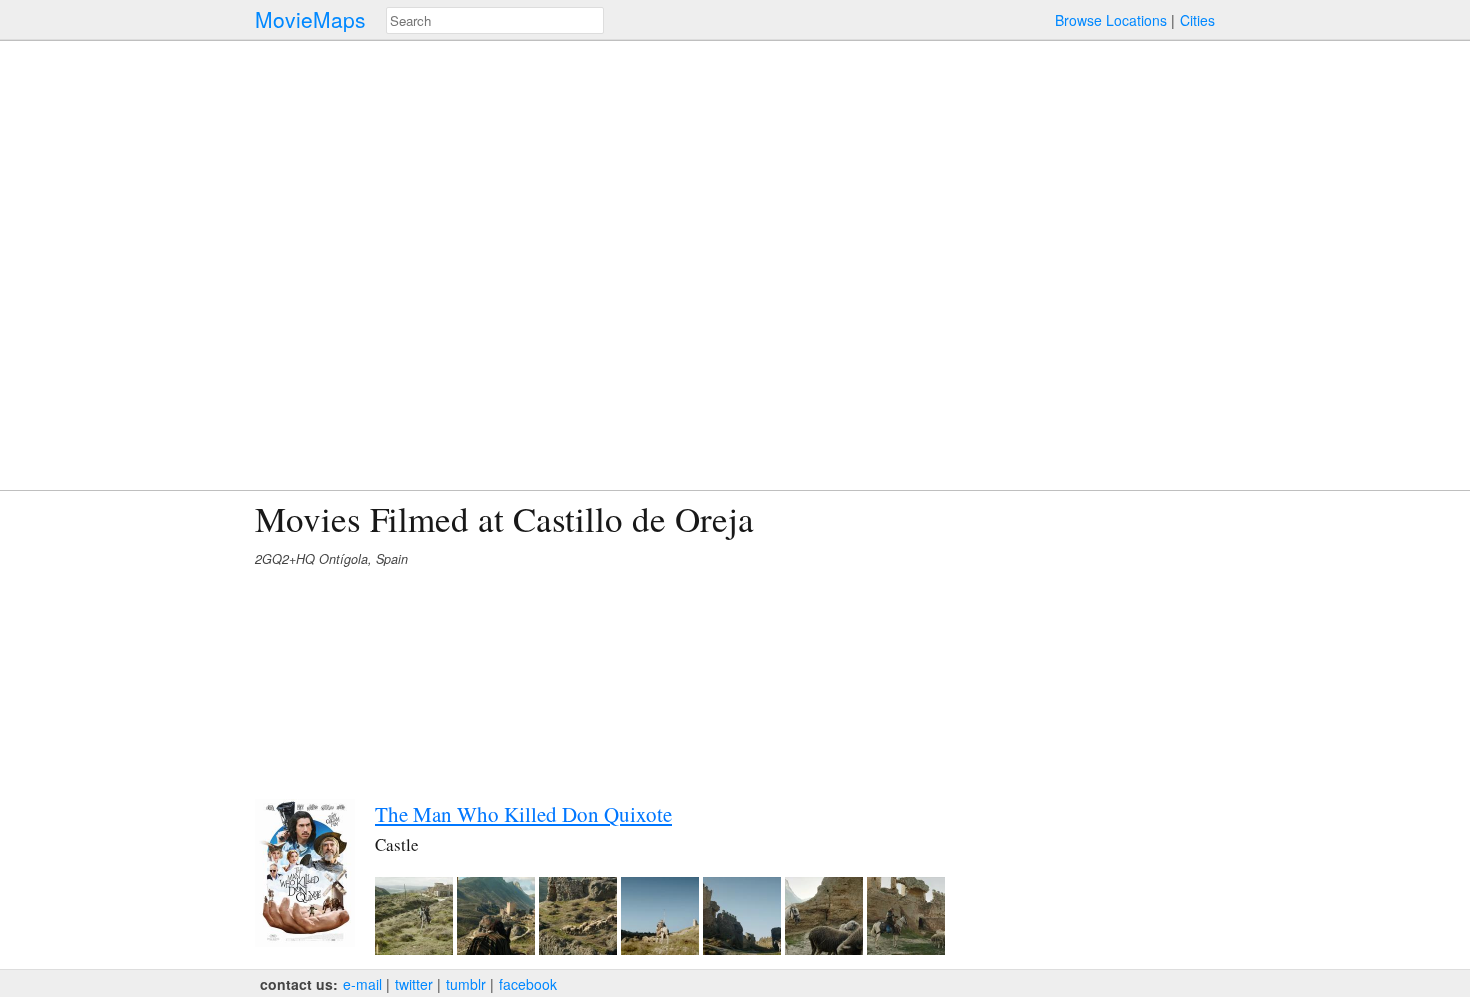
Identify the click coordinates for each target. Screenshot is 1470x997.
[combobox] (495, 20)
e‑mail (362, 984)
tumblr (466, 984)
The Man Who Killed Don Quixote (523, 814)
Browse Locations (1111, 20)
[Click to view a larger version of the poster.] (305, 941)
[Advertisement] (1041, 639)
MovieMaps (310, 19)
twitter (414, 984)
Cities (1197, 20)
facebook (528, 984)
